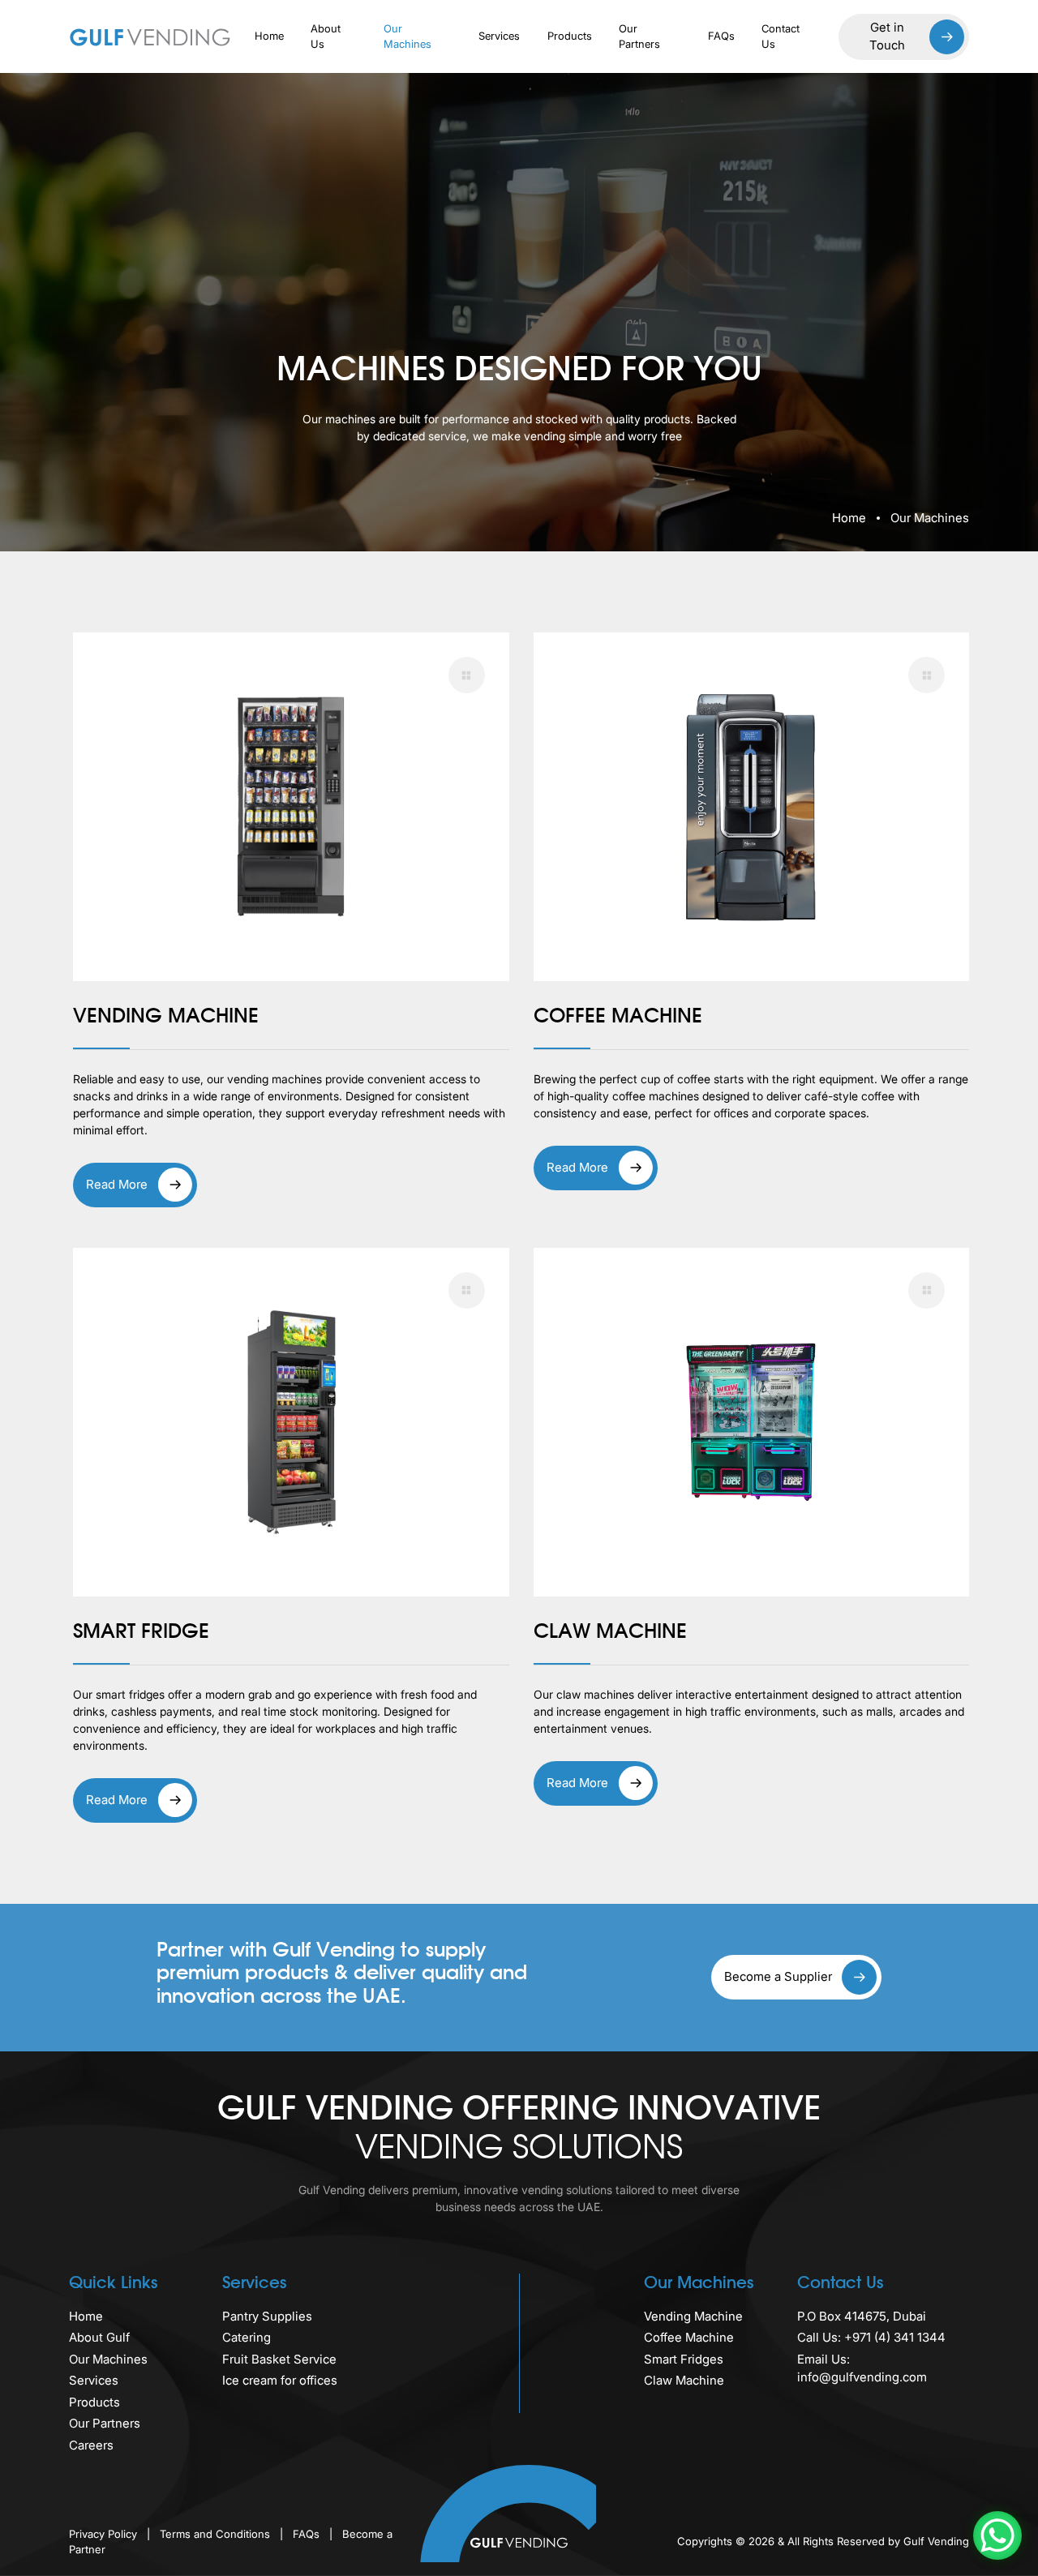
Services (499, 36)
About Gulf (99, 2337)
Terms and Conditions (217, 2534)
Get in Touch (887, 36)
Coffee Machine (689, 2337)
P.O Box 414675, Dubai (862, 2316)
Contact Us (781, 36)
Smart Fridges (684, 2359)
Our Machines (407, 36)
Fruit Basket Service (279, 2359)
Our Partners (639, 36)
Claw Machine (684, 2380)
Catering (247, 2337)
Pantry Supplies (267, 2316)
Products (570, 36)
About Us (326, 36)
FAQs (721, 36)
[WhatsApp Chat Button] (997, 2535)
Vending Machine (693, 2316)
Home (269, 36)
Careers (91, 2445)
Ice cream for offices (280, 2380)
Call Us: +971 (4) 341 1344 (871, 2337)
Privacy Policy (105, 2534)
